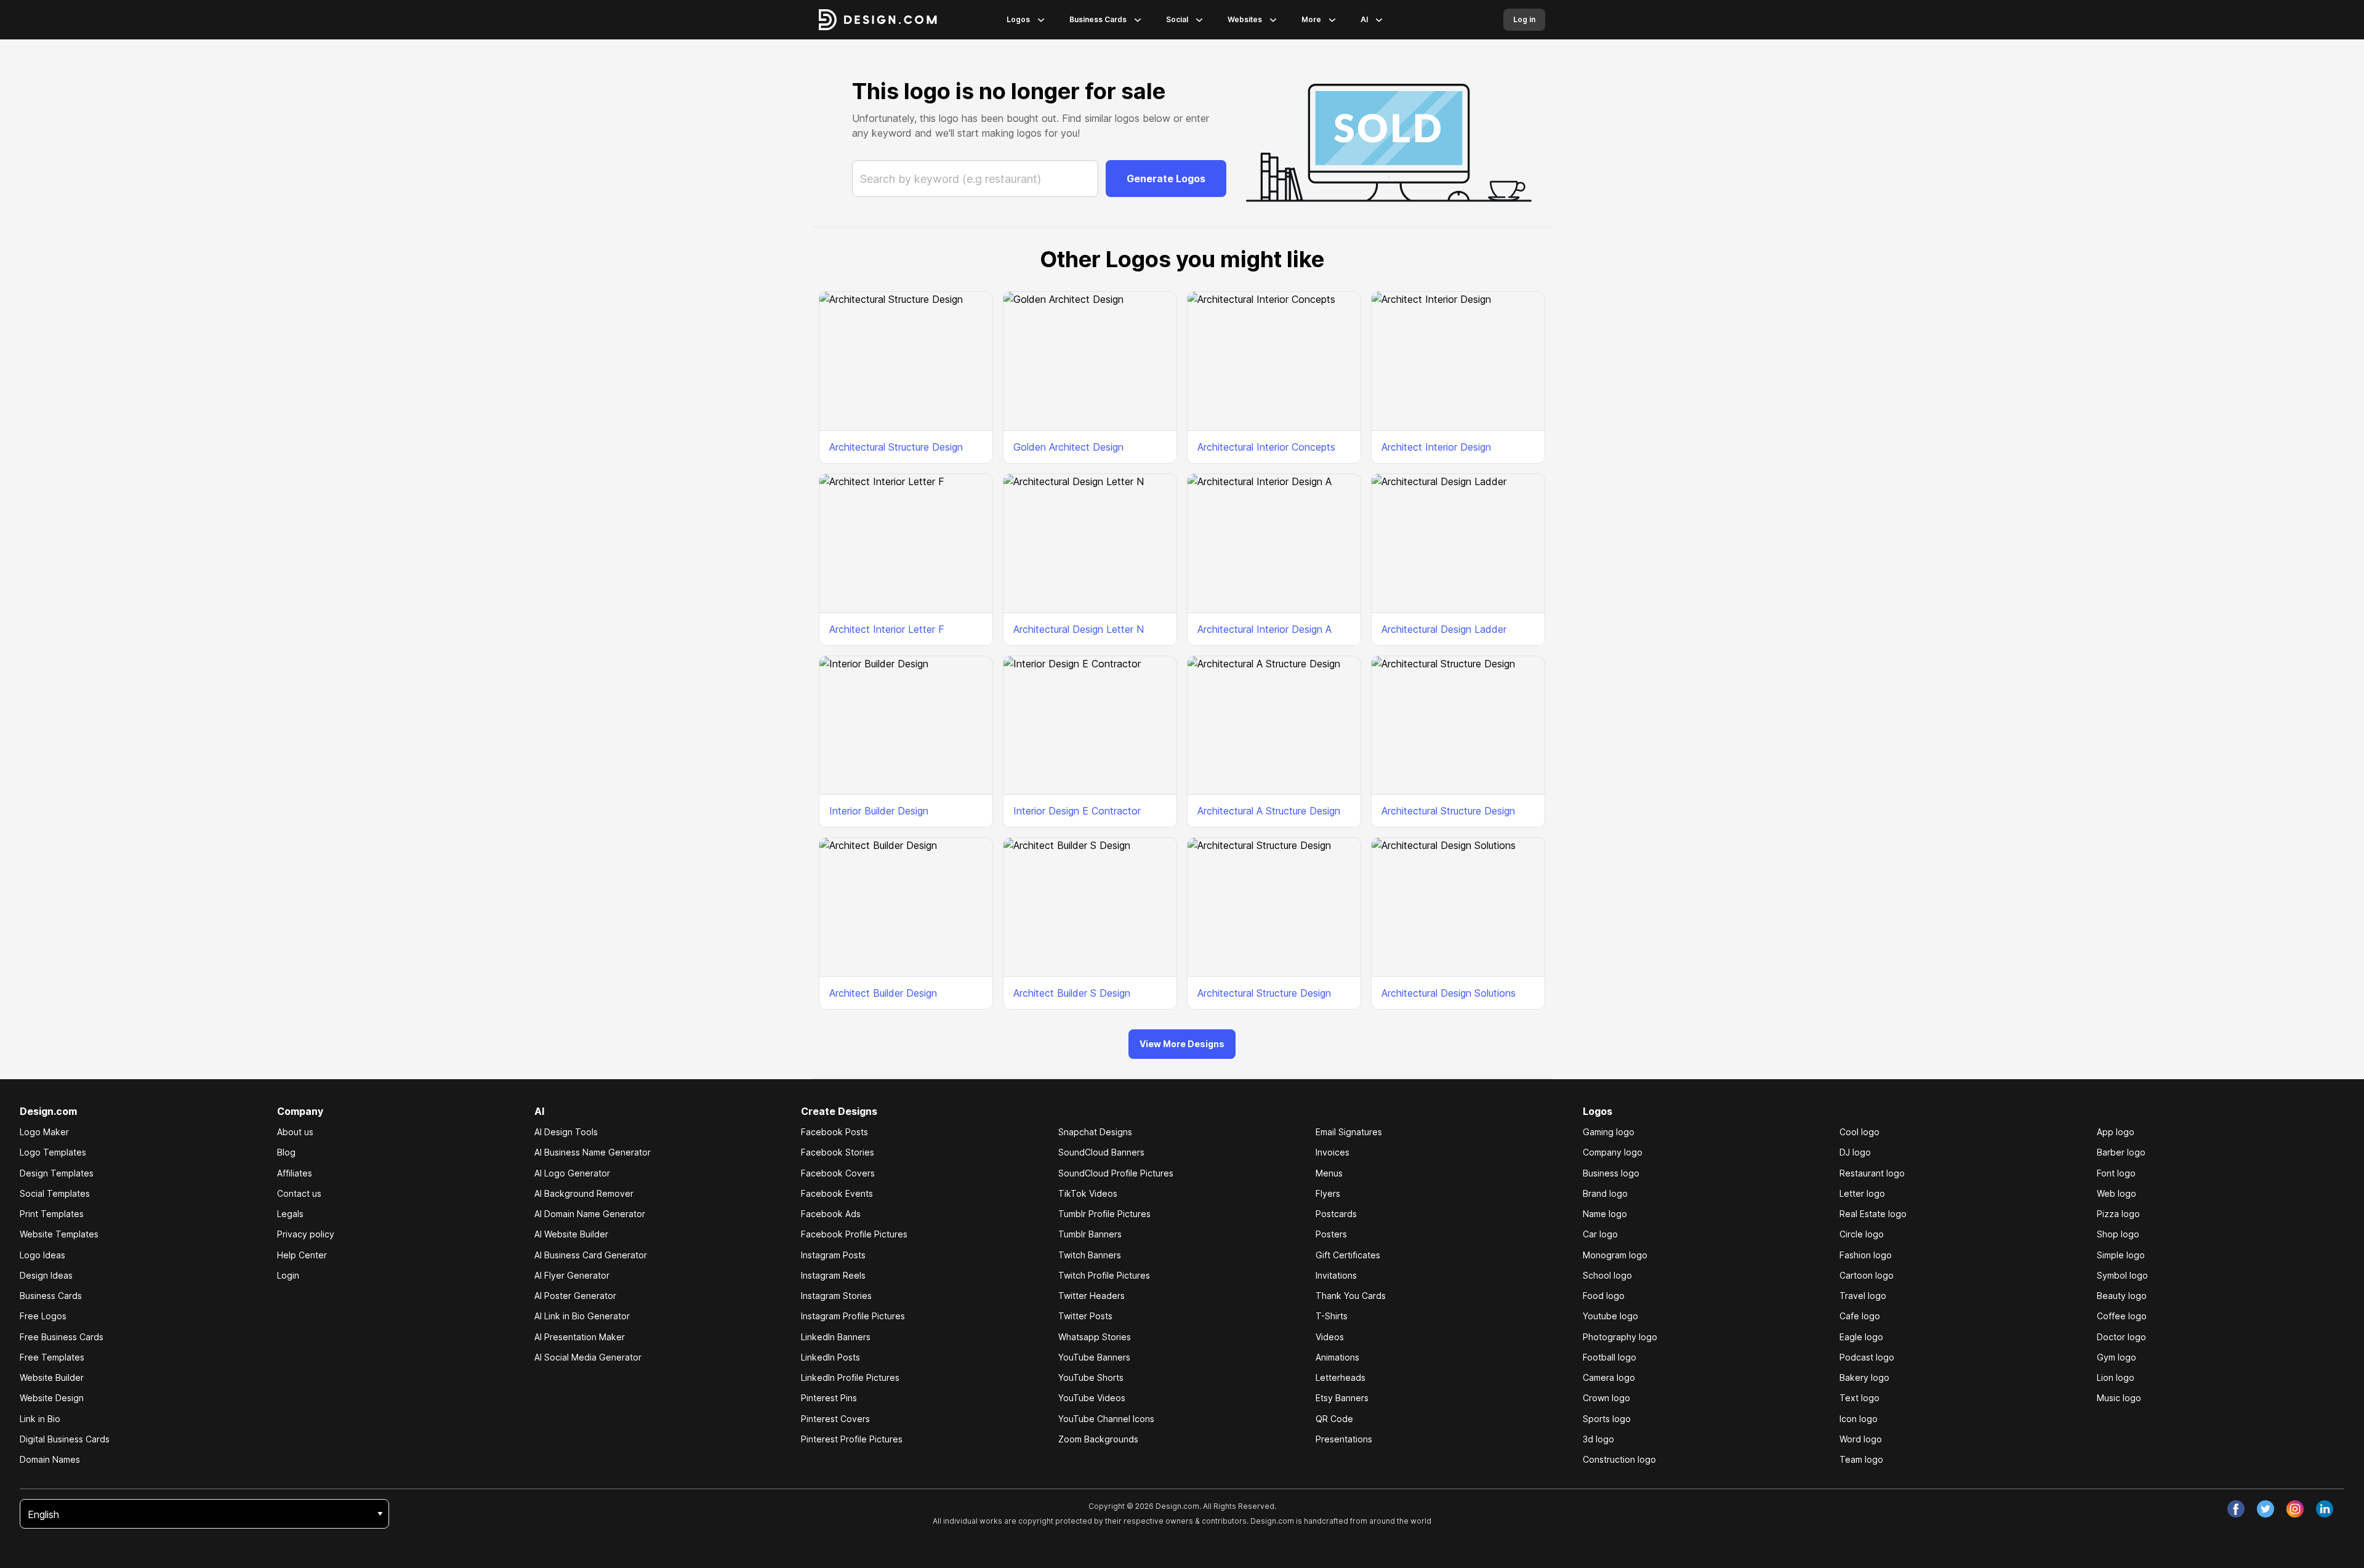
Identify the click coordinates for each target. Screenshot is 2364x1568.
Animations (1337, 1357)
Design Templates (57, 1173)
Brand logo (1605, 1193)
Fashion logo (1866, 1255)
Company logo (1613, 1152)
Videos (1330, 1337)
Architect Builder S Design (1072, 993)
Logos (1018, 19)
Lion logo (2116, 1377)
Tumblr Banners (1090, 1234)
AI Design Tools (566, 1132)
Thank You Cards (1351, 1296)
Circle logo (1862, 1234)
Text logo (1859, 1398)
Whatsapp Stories (1095, 1337)
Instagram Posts (833, 1255)
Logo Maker (44, 1132)
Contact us (299, 1193)
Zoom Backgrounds (1098, 1439)
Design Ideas (46, 1275)
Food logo (1604, 1296)
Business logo (1611, 1173)
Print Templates (52, 1214)
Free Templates (52, 1357)
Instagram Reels (833, 1275)
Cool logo (1859, 1132)
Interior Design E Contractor (1077, 811)
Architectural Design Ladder (1444, 629)
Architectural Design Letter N (1079, 629)
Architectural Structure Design (896, 447)
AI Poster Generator (575, 1296)
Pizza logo (2118, 1214)
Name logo (1605, 1214)
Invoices (1333, 1152)
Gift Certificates (1348, 1255)
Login (288, 1275)
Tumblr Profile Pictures (1104, 1214)
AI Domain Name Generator (590, 1214)
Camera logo (1609, 1377)
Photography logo (1620, 1337)
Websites (1245, 19)
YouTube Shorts (1091, 1377)
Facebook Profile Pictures (854, 1234)
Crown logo (1606, 1398)
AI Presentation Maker (580, 1337)
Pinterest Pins (829, 1398)
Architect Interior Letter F (887, 629)
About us (295, 1132)
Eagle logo (1861, 1337)
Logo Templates (53, 1152)
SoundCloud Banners (1101, 1152)
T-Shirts (1332, 1316)
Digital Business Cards (65, 1439)
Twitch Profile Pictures (1104, 1275)
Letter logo (1862, 1193)
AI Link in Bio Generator (582, 1316)
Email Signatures (1349, 1132)
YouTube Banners (1094, 1357)
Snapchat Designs (1095, 1132)
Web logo (2117, 1193)
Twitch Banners (1090, 1255)
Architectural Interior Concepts (1266, 447)
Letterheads (1341, 1377)
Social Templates (55, 1193)
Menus (1329, 1173)
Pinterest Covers (835, 1419)
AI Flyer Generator (572, 1275)
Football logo (1610, 1357)
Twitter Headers (1092, 1296)
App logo (2116, 1132)
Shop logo (2118, 1234)
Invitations (1336, 1275)
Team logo (1861, 1459)
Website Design (52, 1398)
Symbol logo (2122, 1275)
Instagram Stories (836, 1296)
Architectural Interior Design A (1264, 629)
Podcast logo (1867, 1357)
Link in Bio (40, 1419)
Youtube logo (1610, 1316)
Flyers (1328, 1193)
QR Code (1334, 1419)
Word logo (1861, 1439)
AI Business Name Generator (593, 1152)
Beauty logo (2122, 1296)
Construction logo (1619, 1459)
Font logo (2116, 1173)
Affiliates (295, 1173)
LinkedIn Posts (830, 1357)
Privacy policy (306, 1234)
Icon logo (1859, 1419)
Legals (290, 1214)
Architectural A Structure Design (1269, 811)
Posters (1331, 1234)
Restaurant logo (1872, 1173)
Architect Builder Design (883, 993)
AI (1364, 19)
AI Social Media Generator (588, 1357)
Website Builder (52, 1377)
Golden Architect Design (1068, 447)
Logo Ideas (42, 1255)
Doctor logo (2121, 1337)
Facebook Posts (834, 1132)
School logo (1607, 1275)
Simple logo (2121, 1255)
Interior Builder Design (879, 811)
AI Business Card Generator (591, 1255)
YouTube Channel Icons (1106, 1419)
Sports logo (1607, 1419)
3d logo (1598, 1439)
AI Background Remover (584, 1193)
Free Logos (43, 1316)
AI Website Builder (571, 1234)
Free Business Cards (62, 1337)
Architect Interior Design (1436, 447)
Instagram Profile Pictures (853, 1316)
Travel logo (1863, 1296)
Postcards (1336, 1214)
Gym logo (2117, 1357)
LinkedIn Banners (836, 1337)
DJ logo (1855, 1152)
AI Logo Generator (572, 1173)
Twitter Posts (1085, 1316)
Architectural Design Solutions (1449, 993)
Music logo (2119, 1398)
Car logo (1600, 1234)
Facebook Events (837, 1193)
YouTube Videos (1092, 1398)
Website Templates (59, 1234)
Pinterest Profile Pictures (852, 1439)
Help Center (302, 1255)
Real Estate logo (1873, 1214)
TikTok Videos (1088, 1193)
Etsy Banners (1342, 1398)
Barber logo (2121, 1152)
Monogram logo (1615, 1255)
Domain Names (50, 1459)
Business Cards (1098, 19)
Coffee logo (2122, 1316)
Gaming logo (1609, 1132)
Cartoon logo (1867, 1275)
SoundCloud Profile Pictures (1116, 1173)
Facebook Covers (838, 1173)
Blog (286, 1152)
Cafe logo (1860, 1316)
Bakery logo (1864, 1377)
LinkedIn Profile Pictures (850, 1377)
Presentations (1344, 1439)
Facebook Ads (831, 1214)
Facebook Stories (838, 1152)
